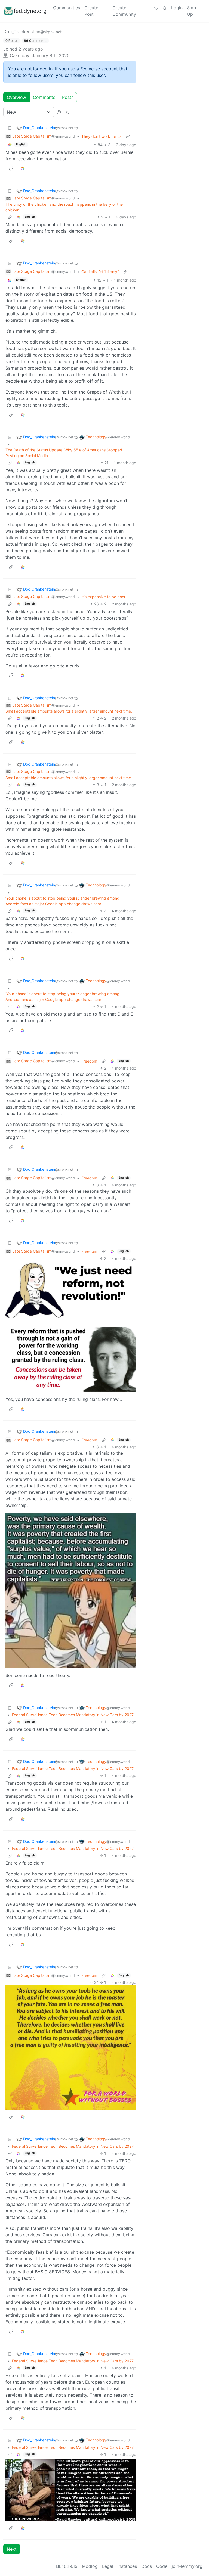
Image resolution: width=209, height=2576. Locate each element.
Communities (67, 8)
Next (12, 2549)
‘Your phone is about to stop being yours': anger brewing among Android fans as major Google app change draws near (62, 901)
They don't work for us (101, 136)
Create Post (91, 11)
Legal (108, 2566)
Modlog (90, 2566)
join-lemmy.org (187, 2566)
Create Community (124, 11)
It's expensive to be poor (103, 597)
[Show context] (128, 136)
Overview (16, 97)
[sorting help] (59, 112)
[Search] (165, 8)
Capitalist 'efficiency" (100, 272)
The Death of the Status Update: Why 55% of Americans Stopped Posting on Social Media (64, 453)
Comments (44, 97)
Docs (147, 2566)
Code (162, 2566)
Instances (127, 2566)
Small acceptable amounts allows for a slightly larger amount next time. (69, 711)
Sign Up (191, 11)
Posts (68, 97)
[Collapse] (10, 128)
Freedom (89, 1061)
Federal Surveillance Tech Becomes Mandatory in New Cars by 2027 (73, 1715)
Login (177, 8)
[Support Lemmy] (156, 8)
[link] (10, 145)
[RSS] (67, 112)
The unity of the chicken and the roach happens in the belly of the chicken (64, 207)
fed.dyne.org (30, 11)
